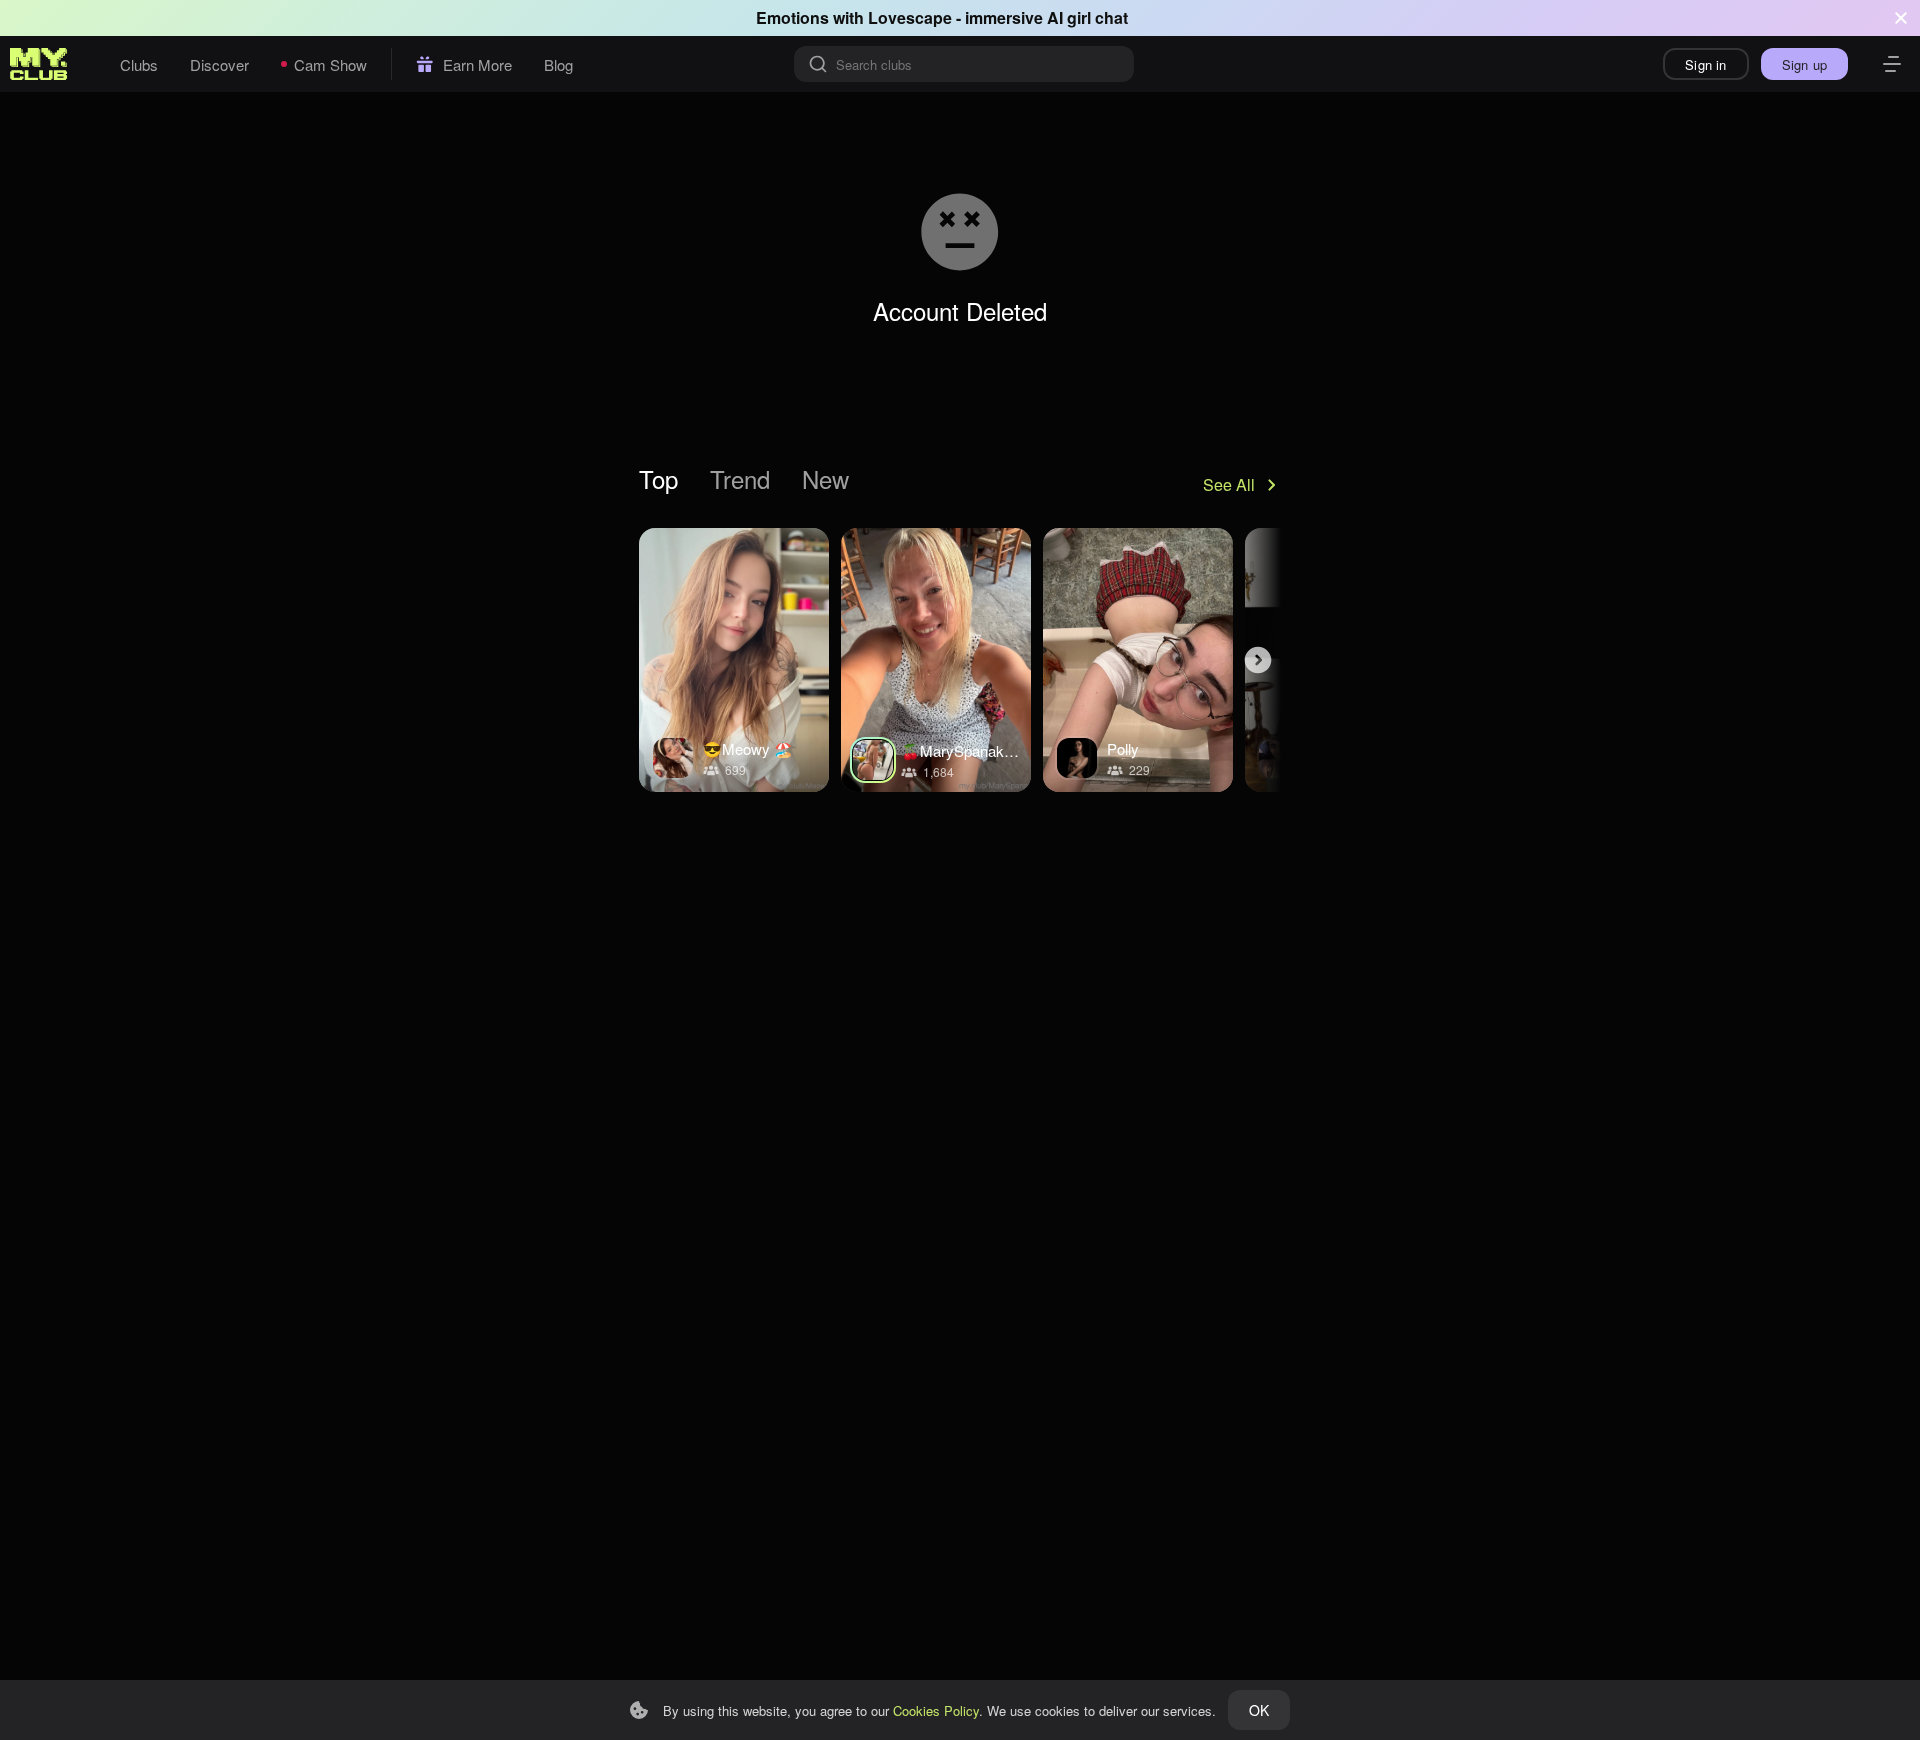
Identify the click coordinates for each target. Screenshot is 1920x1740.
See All (1229, 484)
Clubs (139, 64)
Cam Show (330, 64)
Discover (219, 64)
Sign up (1804, 64)
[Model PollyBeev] (1138, 660)
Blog (558, 64)
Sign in (1705, 64)
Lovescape (910, 17)
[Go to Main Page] (39, 64)
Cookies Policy (936, 1710)
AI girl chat (1087, 17)
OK (1259, 1710)
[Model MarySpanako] (936, 660)
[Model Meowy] (734, 660)
